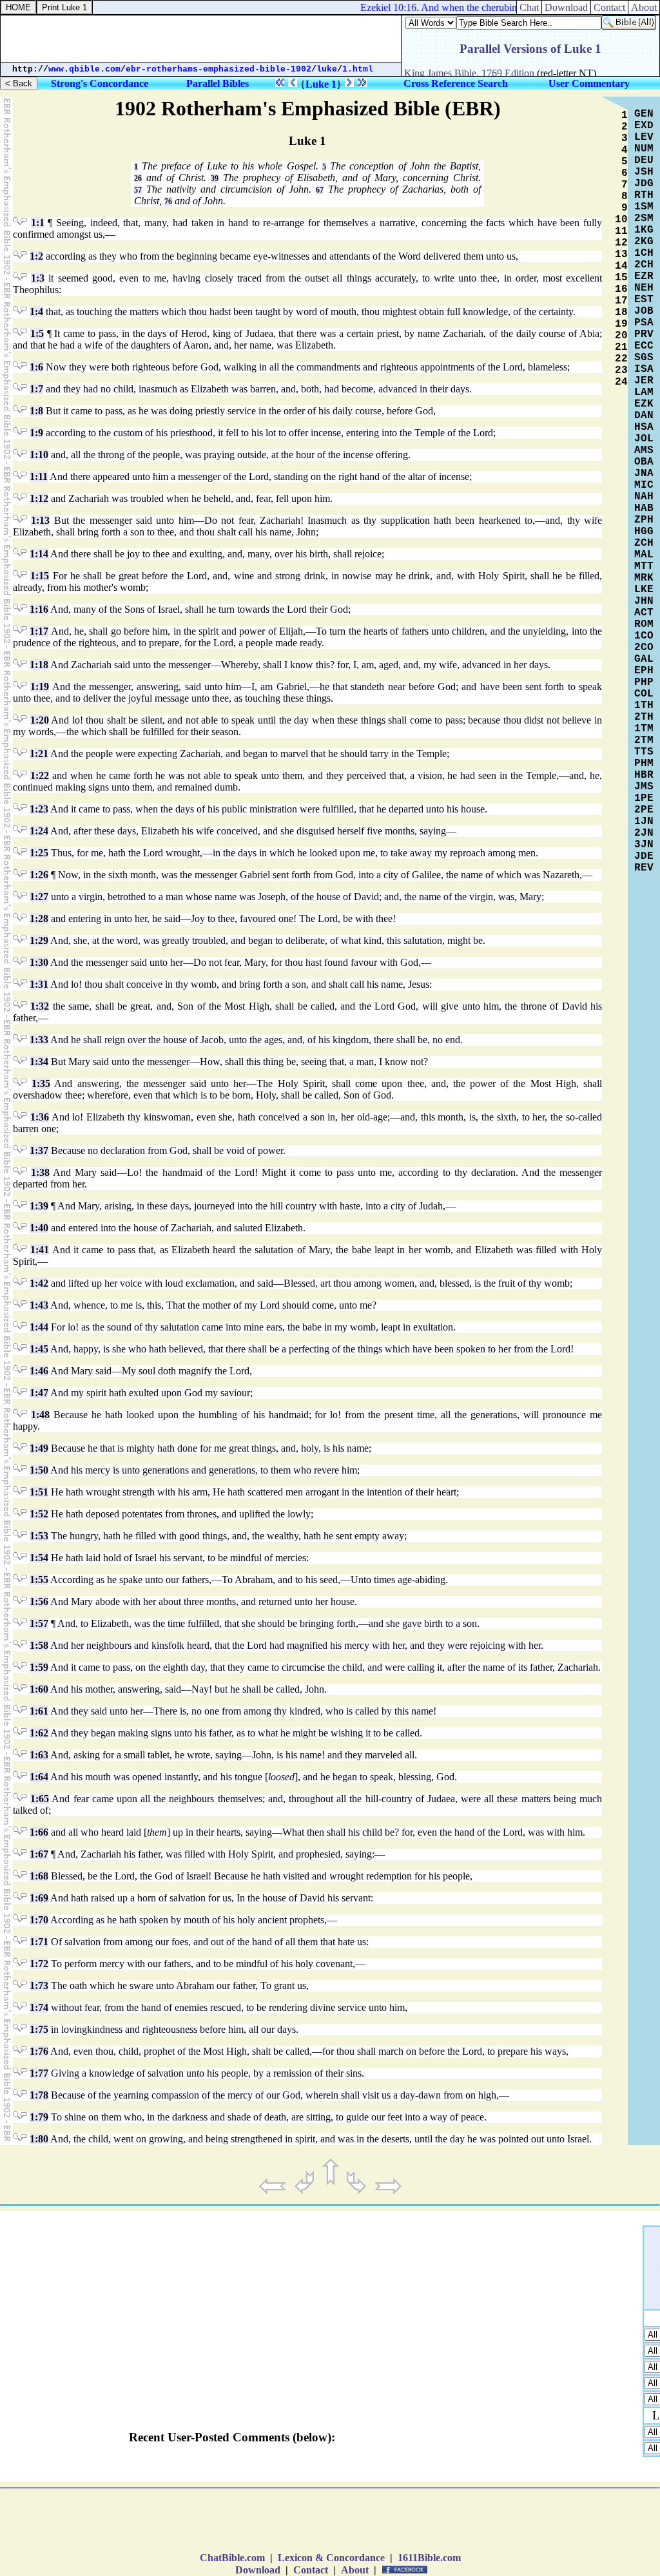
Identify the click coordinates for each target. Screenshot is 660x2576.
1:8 (36, 411)
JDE (644, 856)
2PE (644, 810)
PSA (644, 323)
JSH (644, 172)
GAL (644, 659)
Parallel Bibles (218, 83)
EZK (644, 404)
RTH (644, 195)
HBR (644, 775)
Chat (529, 7)
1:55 (39, 1580)
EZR (644, 276)
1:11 (39, 476)
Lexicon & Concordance (331, 2558)
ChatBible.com (232, 2558)
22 (621, 359)
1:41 (40, 1250)
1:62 (39, 1733)
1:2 (36, 256)
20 (621, 336)
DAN (644, 416)
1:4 (36, 312)
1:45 (39, 1349)
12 (621, 243)
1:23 (39, 809)
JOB (644, 311)
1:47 (39, 1393)
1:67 (39, 1854)
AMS (644, 450)
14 (621, 266)
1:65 (40, 1799)
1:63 (39, 1755)
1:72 (39, 1964)
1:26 (39, 875)
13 (621, 255)
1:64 (39, 1777)
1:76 (39, 2051)
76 (168, 202)
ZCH (644, 543)
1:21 (39, 754)
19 (621, 324)
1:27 (39, 897)
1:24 (39, 831)
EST (644, 300)
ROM (644, 624)
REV (644, 868)
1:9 (36, 433)
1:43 (39, 1305)
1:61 (39, 1711)
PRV (644, 334)
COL (644, 694)
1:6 (36, 367)
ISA (644, 369)
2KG (644, 242)
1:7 (36, 389)
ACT (644, 613)
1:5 (37, 333)
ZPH (644, 520)
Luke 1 (321, 84)
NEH (644, 288)
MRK (644, 578)
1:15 (40, 576)
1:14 (39, 554)
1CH (644, 253)
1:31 (39, 984)
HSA (644, 427)
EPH (644, 671)
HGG (644, 532)
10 (621, 220)
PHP (644, 682)
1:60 (39, 1689)
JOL (644, 439)
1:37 (39, 1150)
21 (621, 347)
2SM (644, 218)
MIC (644, 485)
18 (621, 312)
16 (621, 289)
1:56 (39, 1601)
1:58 (39, 1645)
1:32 (40, 1006)
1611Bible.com (429, 2558)
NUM (644, 149)
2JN (644, 833)
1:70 (39, 1920)
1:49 (39, 1448)
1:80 (39, 2139)
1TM (644, 729)
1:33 (39, 1040)
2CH (644, 265)
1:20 (40, 720)
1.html (358, 69)
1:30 (39, 962)
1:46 (39, 1371)
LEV (644, 137)
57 (138, 190)
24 (621, 382)
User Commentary (589, 83)
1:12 (39, 498)
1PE (644, 798)
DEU (644, 160)
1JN (644, 822)
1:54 (39, 1558)
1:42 (39, 1283)
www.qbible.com (84, 69)
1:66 (39, 1832)
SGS (644, 358)
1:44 (39, 1327)
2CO (644, 648)
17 (621, 301)
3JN (644, 845)
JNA (644, 474)
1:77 (39, 2073)
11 (621, 231)
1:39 (39, 1206)
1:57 (39, 1623)
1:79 (39, 2117)
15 (621, 278)
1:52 (39, 1514)
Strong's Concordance (100, 83)
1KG (644, 230)
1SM (644, 207)
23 (621, 370)
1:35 (41, 1083)
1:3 (38, 278)
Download (258, 2570)
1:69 (39, 1898)
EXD (644, 126)
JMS (644, 787)
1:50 (39, 1470)
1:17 (39, 631)
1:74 (39, 2007)
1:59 (39, 1667)
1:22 (40, 775)
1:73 (39, 1985)
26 (138, 178)
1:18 (39, 665)
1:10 (39, 455)
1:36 (40, 1117)
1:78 (39, 2095)
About (355, 2570)
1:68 (39, 1876)
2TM (644, 740)
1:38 (40, 1172)
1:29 (39, 940)
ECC (644, 346)
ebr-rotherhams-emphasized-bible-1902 (218, 69)
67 (320, 190)
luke (327, 69)
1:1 (38, 223)
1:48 (40, 1415)
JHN (644, 601)
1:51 (39, 1492)
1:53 (39, 1536)
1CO (644, 636)
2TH (644, 717)
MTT (644, 566)
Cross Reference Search (456, 83)
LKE (644, 590)
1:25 (39, 853)
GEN (644, 114)
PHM (644, 764)
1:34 (39, 1062)
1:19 (40, 687)
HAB (644, 508)
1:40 (39, 1228)
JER (644, 381)
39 (215, 178)
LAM (644, 392)
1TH (644, 706)
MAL (644, 555)
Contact (311, 2570)
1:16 (39, 609)
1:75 (39, 2029)
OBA (644, 462)
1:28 (39, 918)
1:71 (39, 1942)
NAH (644, 497)
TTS (644, 752)
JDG (644, 184)
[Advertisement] (330, 2523)
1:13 (40, 520)
